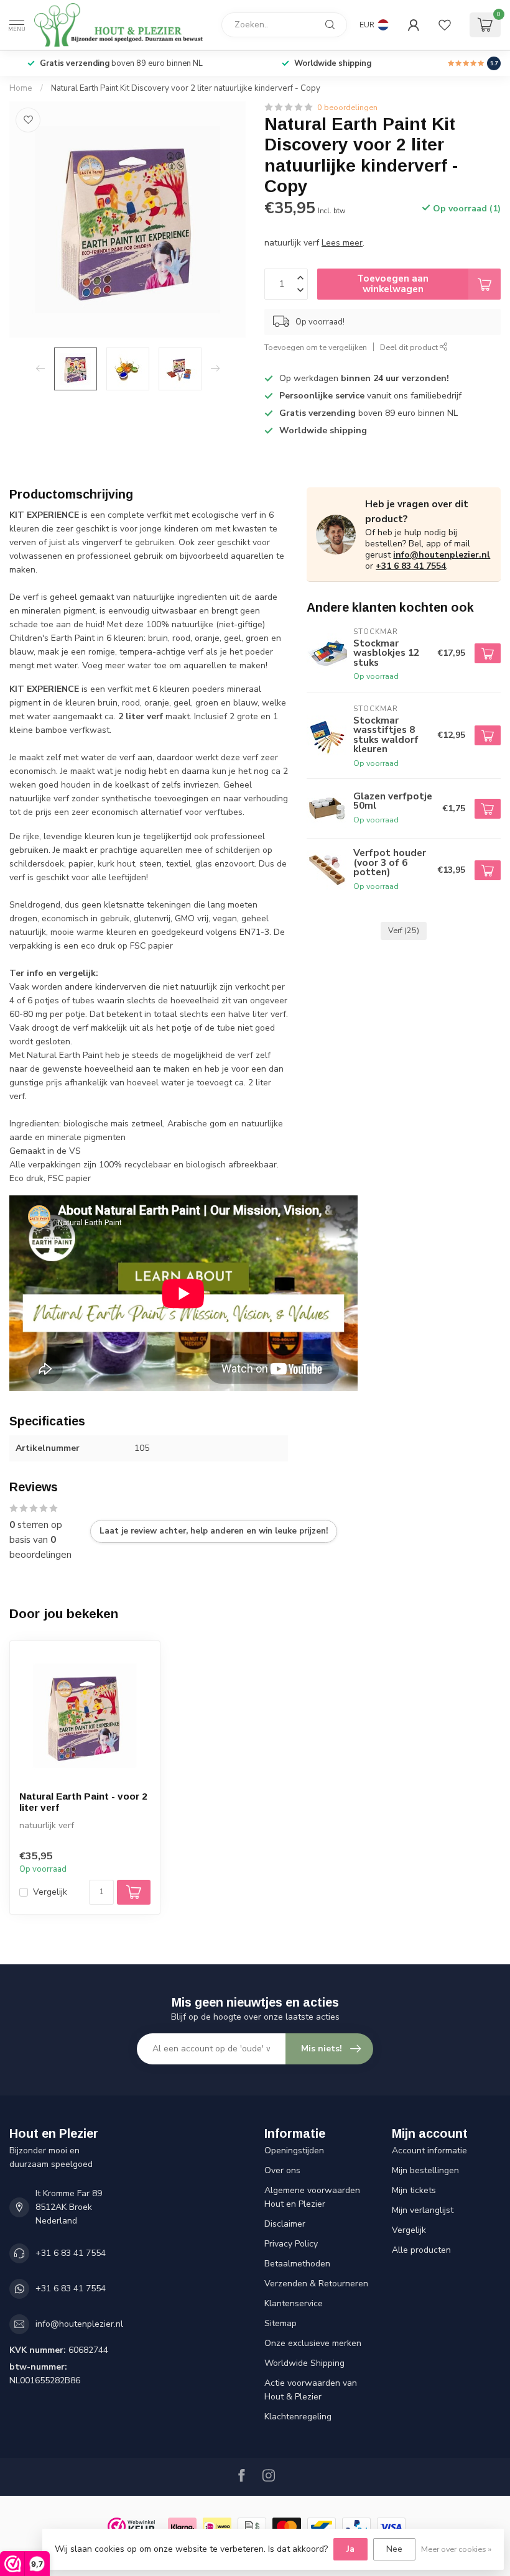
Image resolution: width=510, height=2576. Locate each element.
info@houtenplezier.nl (442, 555)
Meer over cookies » (456, 2549)
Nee (394, 2549)
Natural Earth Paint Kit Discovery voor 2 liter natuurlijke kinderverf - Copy (186, 88)
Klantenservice (294, 2303)
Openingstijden (294, 2150)
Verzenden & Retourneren (316, 2284)
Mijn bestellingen (425, 2170)
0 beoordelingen (347, 107)
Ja (350, 2549)
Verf (404, 930)
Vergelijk (50, 1892)
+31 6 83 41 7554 (411, 566)
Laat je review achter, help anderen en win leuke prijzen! (214, 1531)
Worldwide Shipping (304, 2363)
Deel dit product (410, 347)
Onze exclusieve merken (313, 2343)
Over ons (282, 2170)
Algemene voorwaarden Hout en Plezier (312, 2197)
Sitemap (280, 2323)
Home (21, 88)
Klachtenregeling (298, 2417)
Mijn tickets (414, 2190)
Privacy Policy (291, 2244)
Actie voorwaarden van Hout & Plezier (311, 2390)
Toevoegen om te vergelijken (316, 347)
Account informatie (429, 2150)
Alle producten (421, 2250)
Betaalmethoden (297, 2264)
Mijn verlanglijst (423, 2210)
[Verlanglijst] (445, 25)
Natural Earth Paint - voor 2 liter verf (83, 1802)
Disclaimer (285, 2224)
